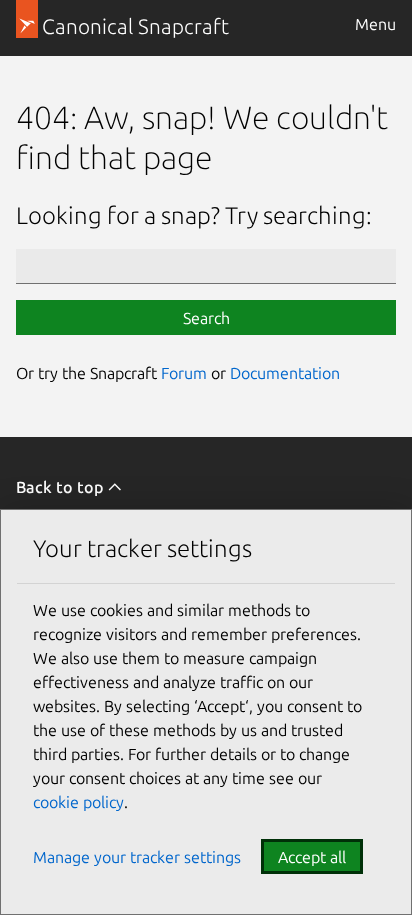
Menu (375, 24)
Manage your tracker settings (137, 857)
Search (206, 318)
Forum (184, 373)
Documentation (285, 373)
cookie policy (78, 802)
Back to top (61, 487)
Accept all (312, 857)
